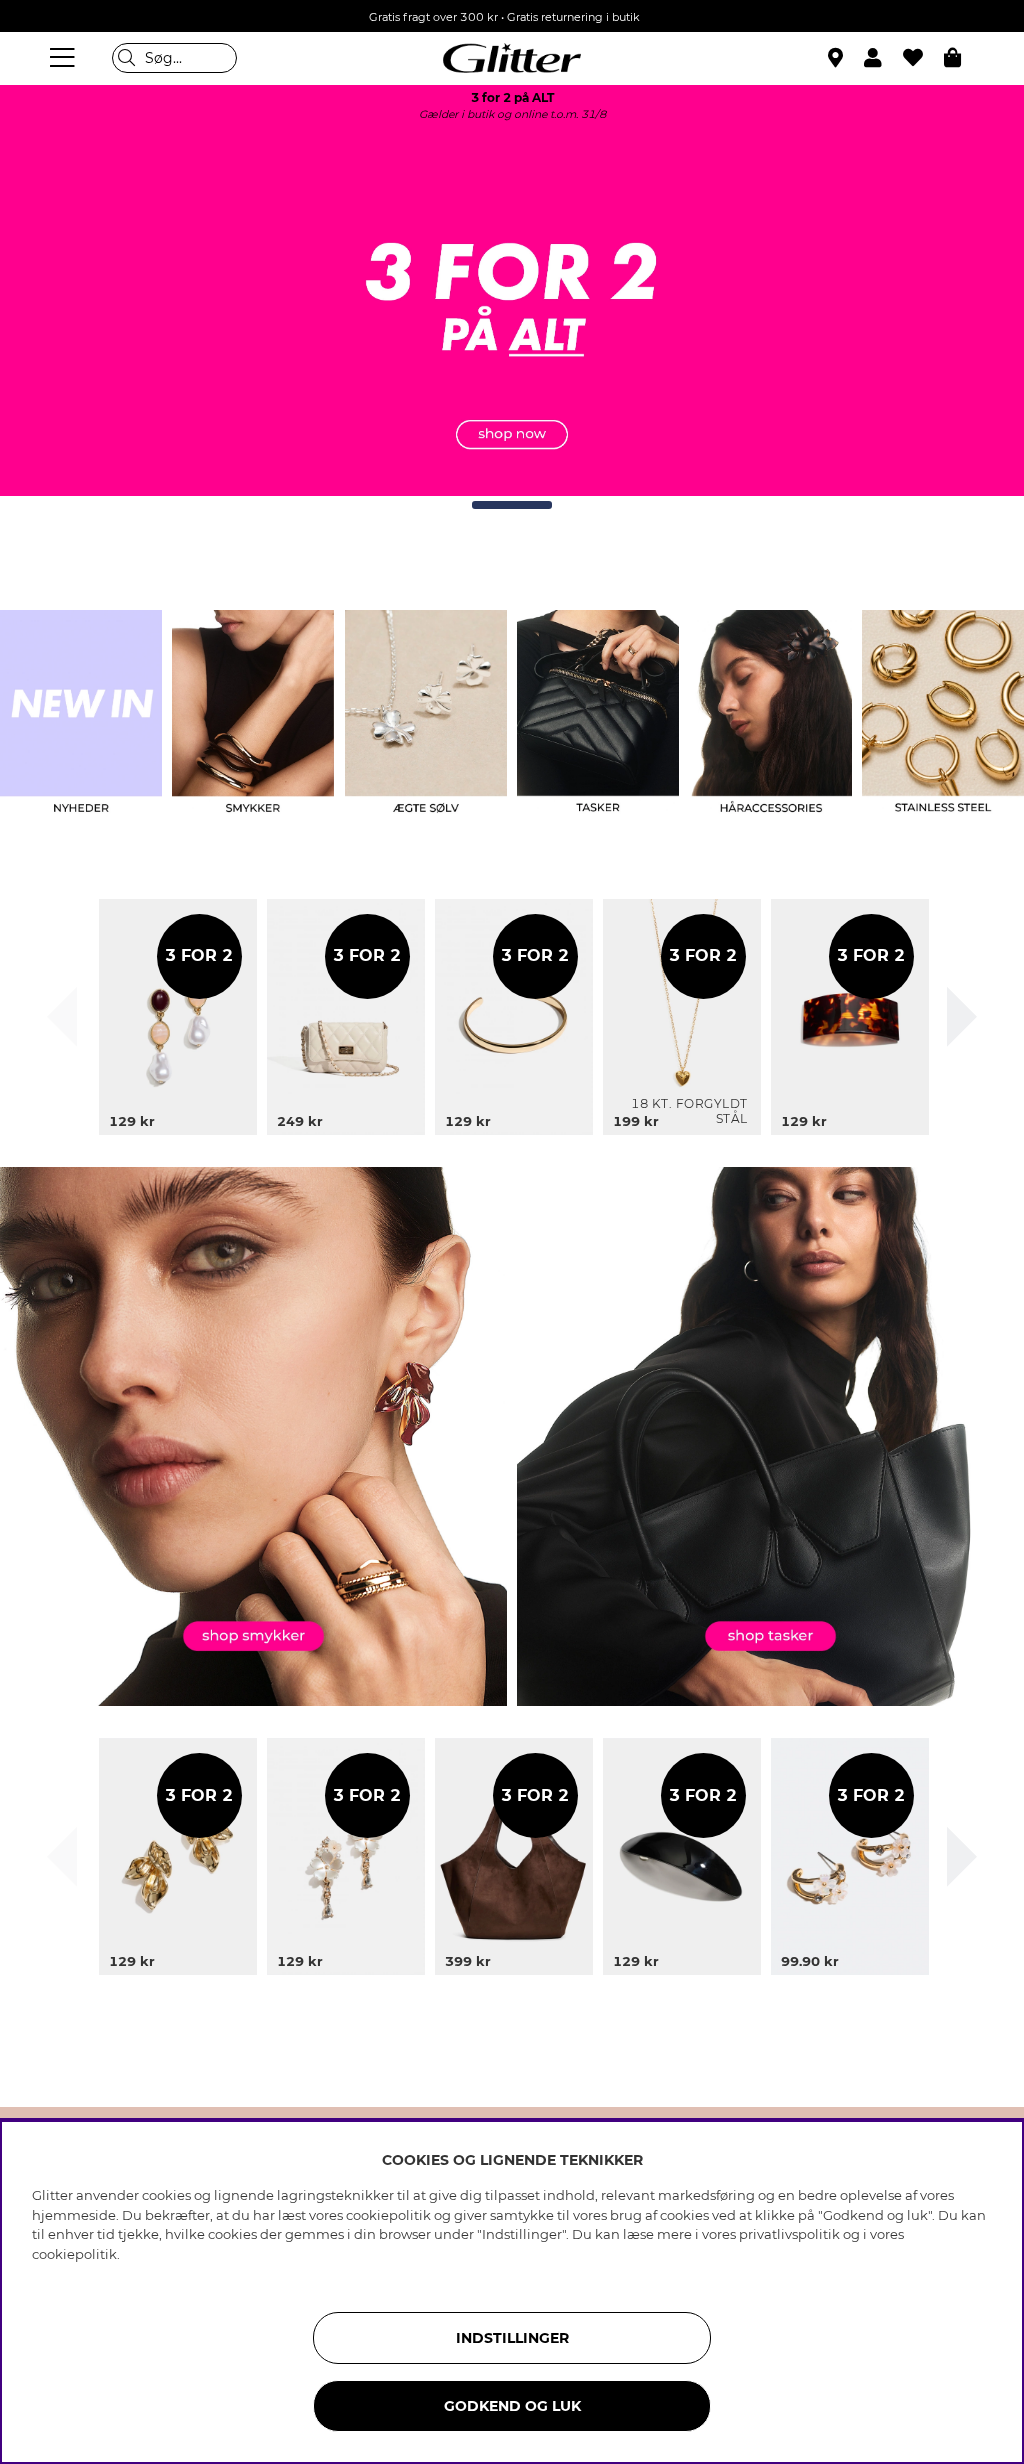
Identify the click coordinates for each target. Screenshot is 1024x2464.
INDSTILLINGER (512, 2338)
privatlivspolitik (789, 2234)
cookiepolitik (74, 2254)
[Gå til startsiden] (512, 58)
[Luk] (62, 1017)
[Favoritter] (923, 58)
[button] (883, 58)
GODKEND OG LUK (512, 2406)
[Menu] (65, 58)
